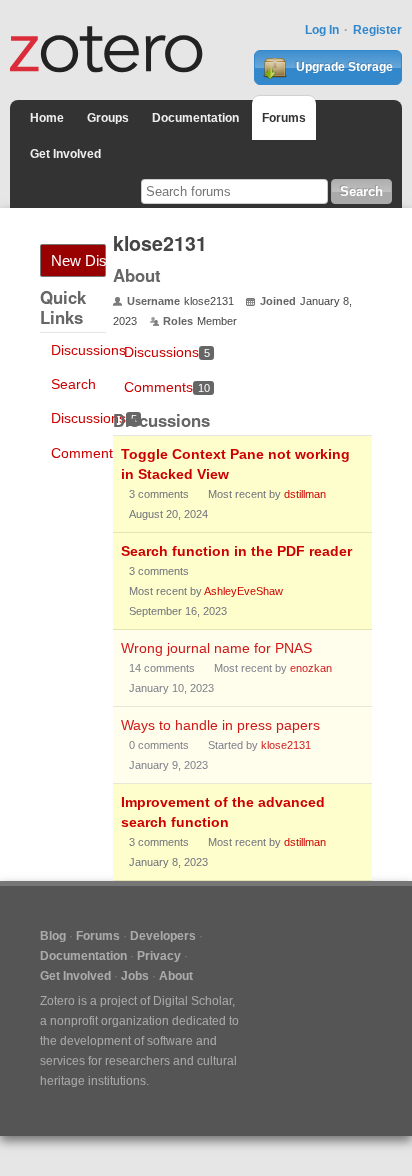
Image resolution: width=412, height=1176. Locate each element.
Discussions (88, 350)
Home (47, 118)
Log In (322, 30)
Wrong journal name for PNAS (216, 648)
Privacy (159, 956)
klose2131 (286, 745)
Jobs (135, 976)
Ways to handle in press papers (220, 725)
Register (377, 30)
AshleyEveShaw (243, 591)
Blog (53, 936)
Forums (284, 118)
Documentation (195, 118)
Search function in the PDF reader (236, 551)
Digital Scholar (192, 1001)
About (176, 976)
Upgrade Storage (343, 67)
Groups (108, 118)
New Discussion (78, 260)
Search (73, 384)
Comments (94, 453)
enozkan (311, 668)
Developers (163, 936)
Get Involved (65, 154)
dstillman (305, 494)
